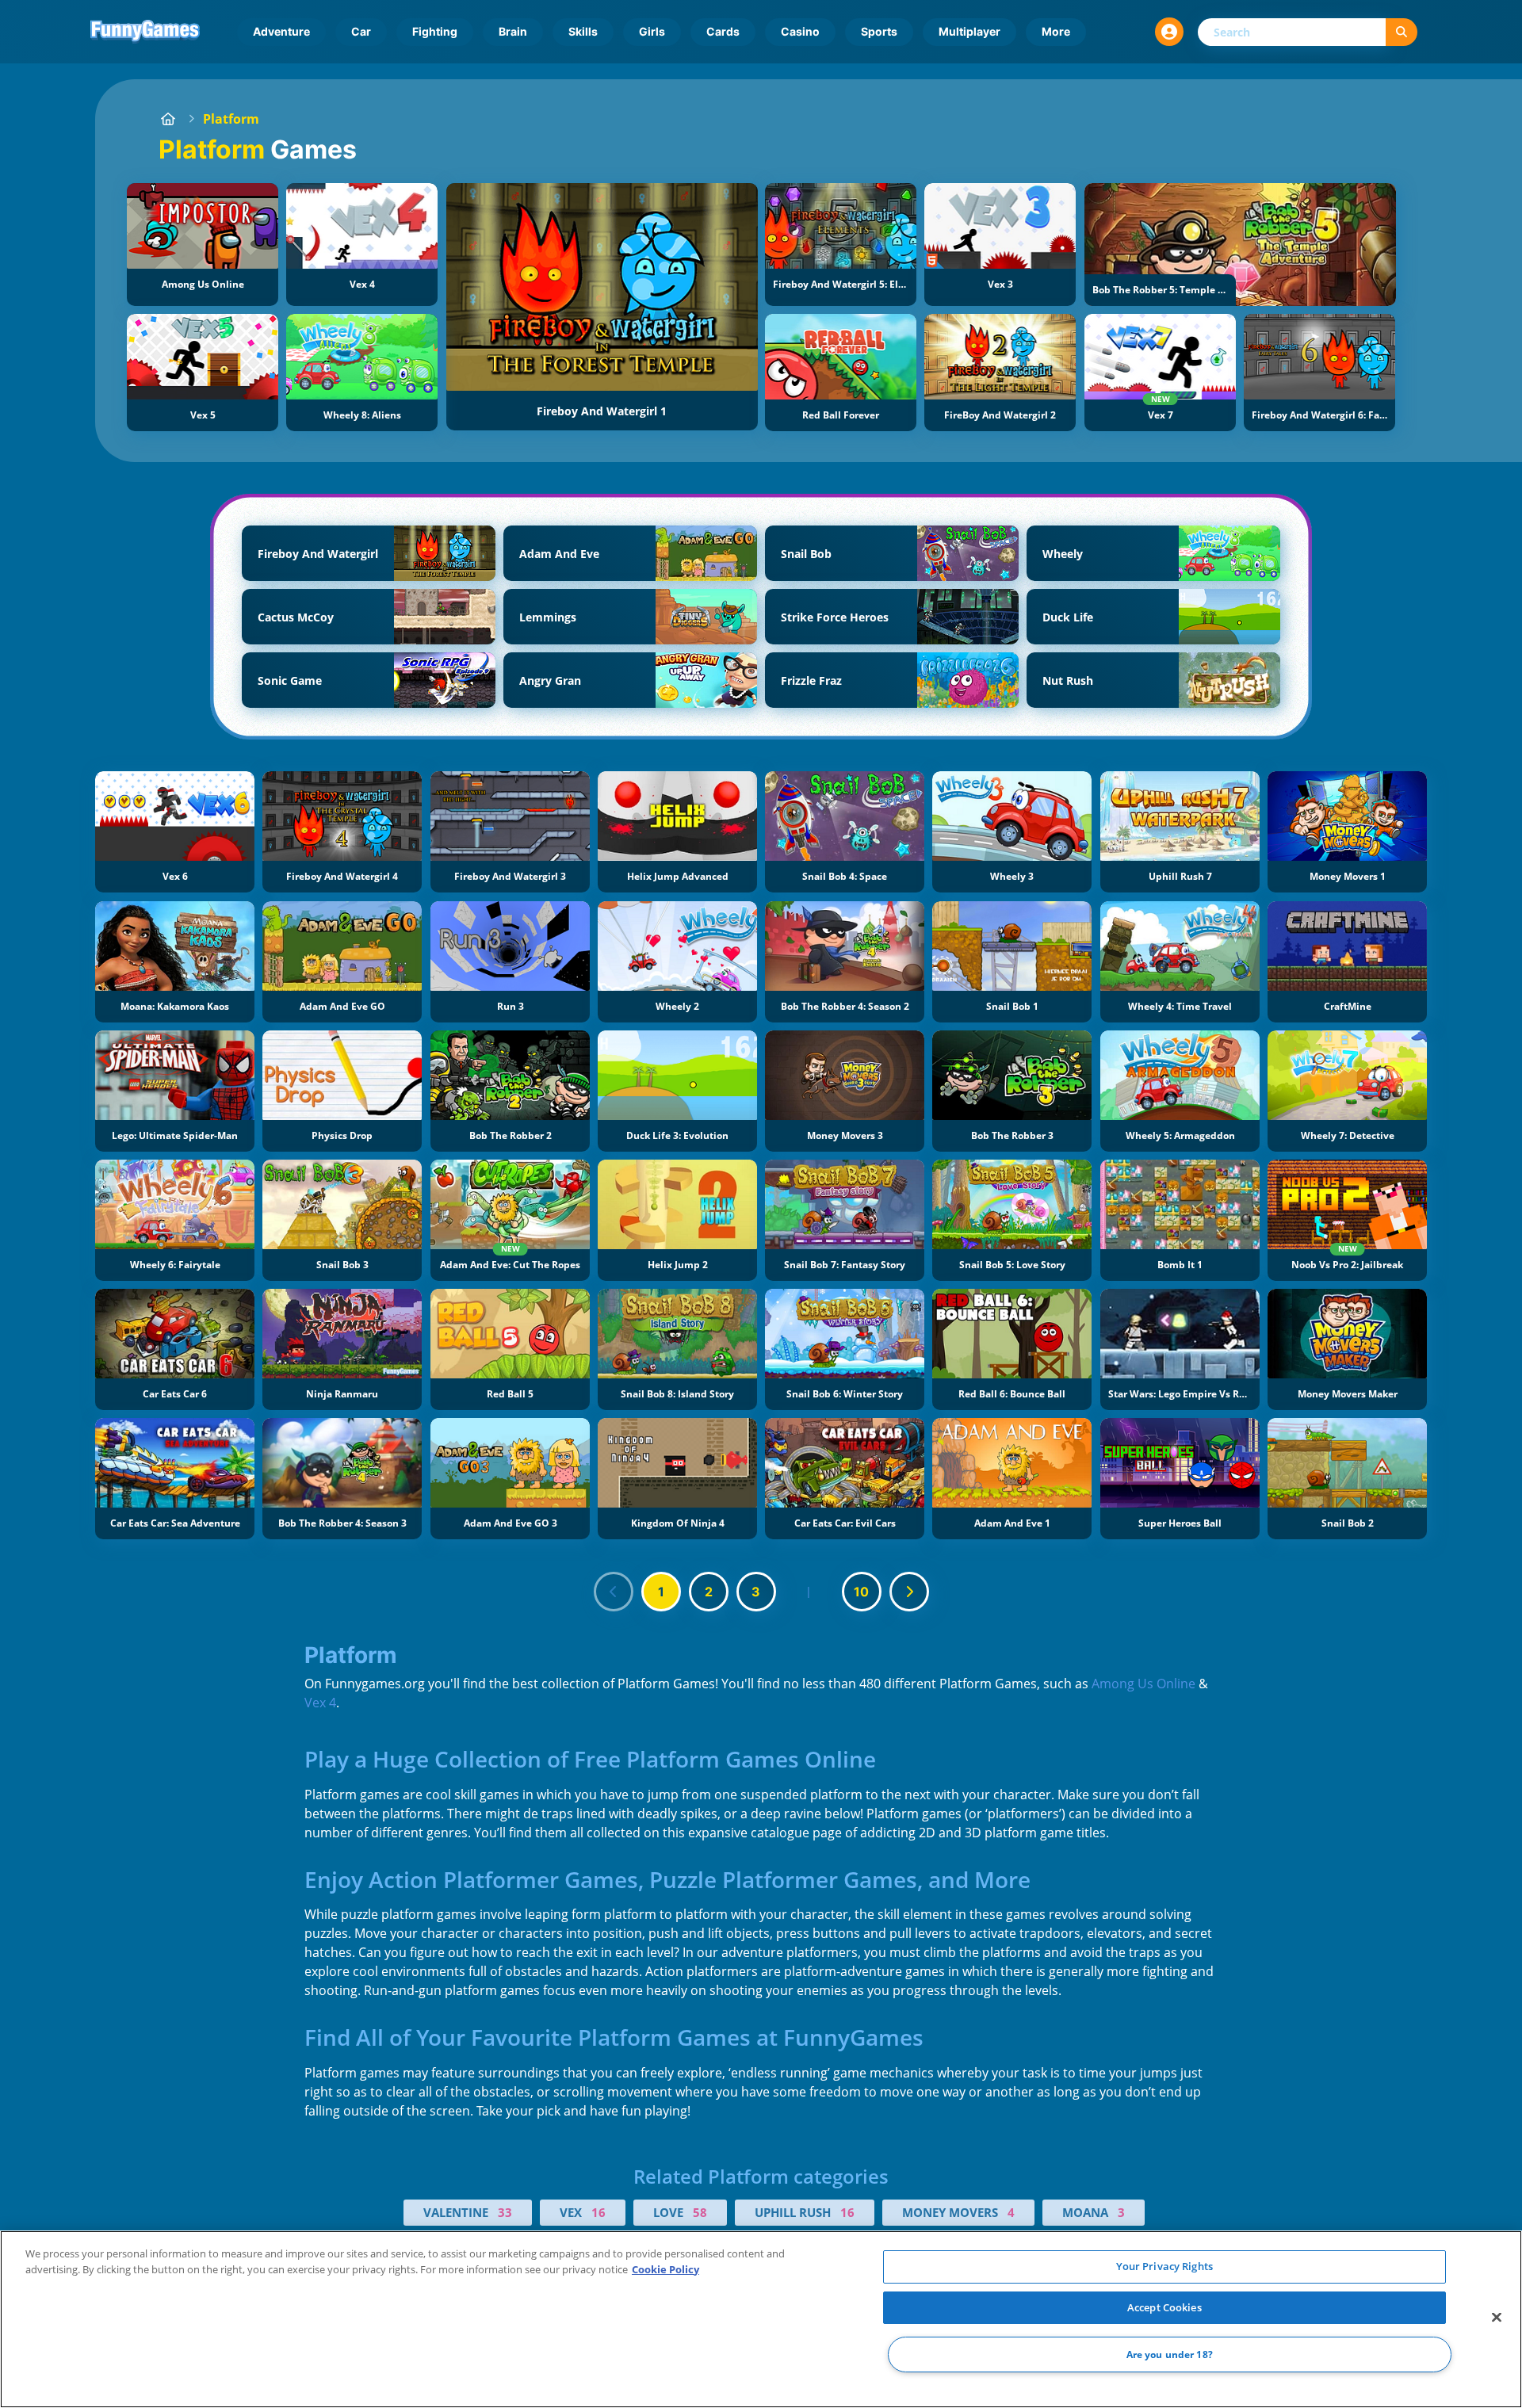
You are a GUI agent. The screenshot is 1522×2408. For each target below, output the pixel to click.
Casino (800, 31)
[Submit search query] (1402, 32)
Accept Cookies (1164, 2307)
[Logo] (145, 32)
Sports (879, 31)
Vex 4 (320, 1703)
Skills (583, 31)
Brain (513, 31)
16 (598, 2212)
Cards (723, 31)
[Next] (909, 1592)
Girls (652, 31)
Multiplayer (969, 31)
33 (505, 2212)
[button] (1169, 32)
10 (861, 1592)
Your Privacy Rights (1164, 2266)
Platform (231, 119)
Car (361, 31)
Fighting (435, 31)
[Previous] (614, 1592)
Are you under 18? (1170, 2354)
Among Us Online (1143, 1684)
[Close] (1497, 2318)
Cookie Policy (665, 2269)
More (1056, 31)
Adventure (281, 31)
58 (700, 2212)
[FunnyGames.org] (168, 119)
